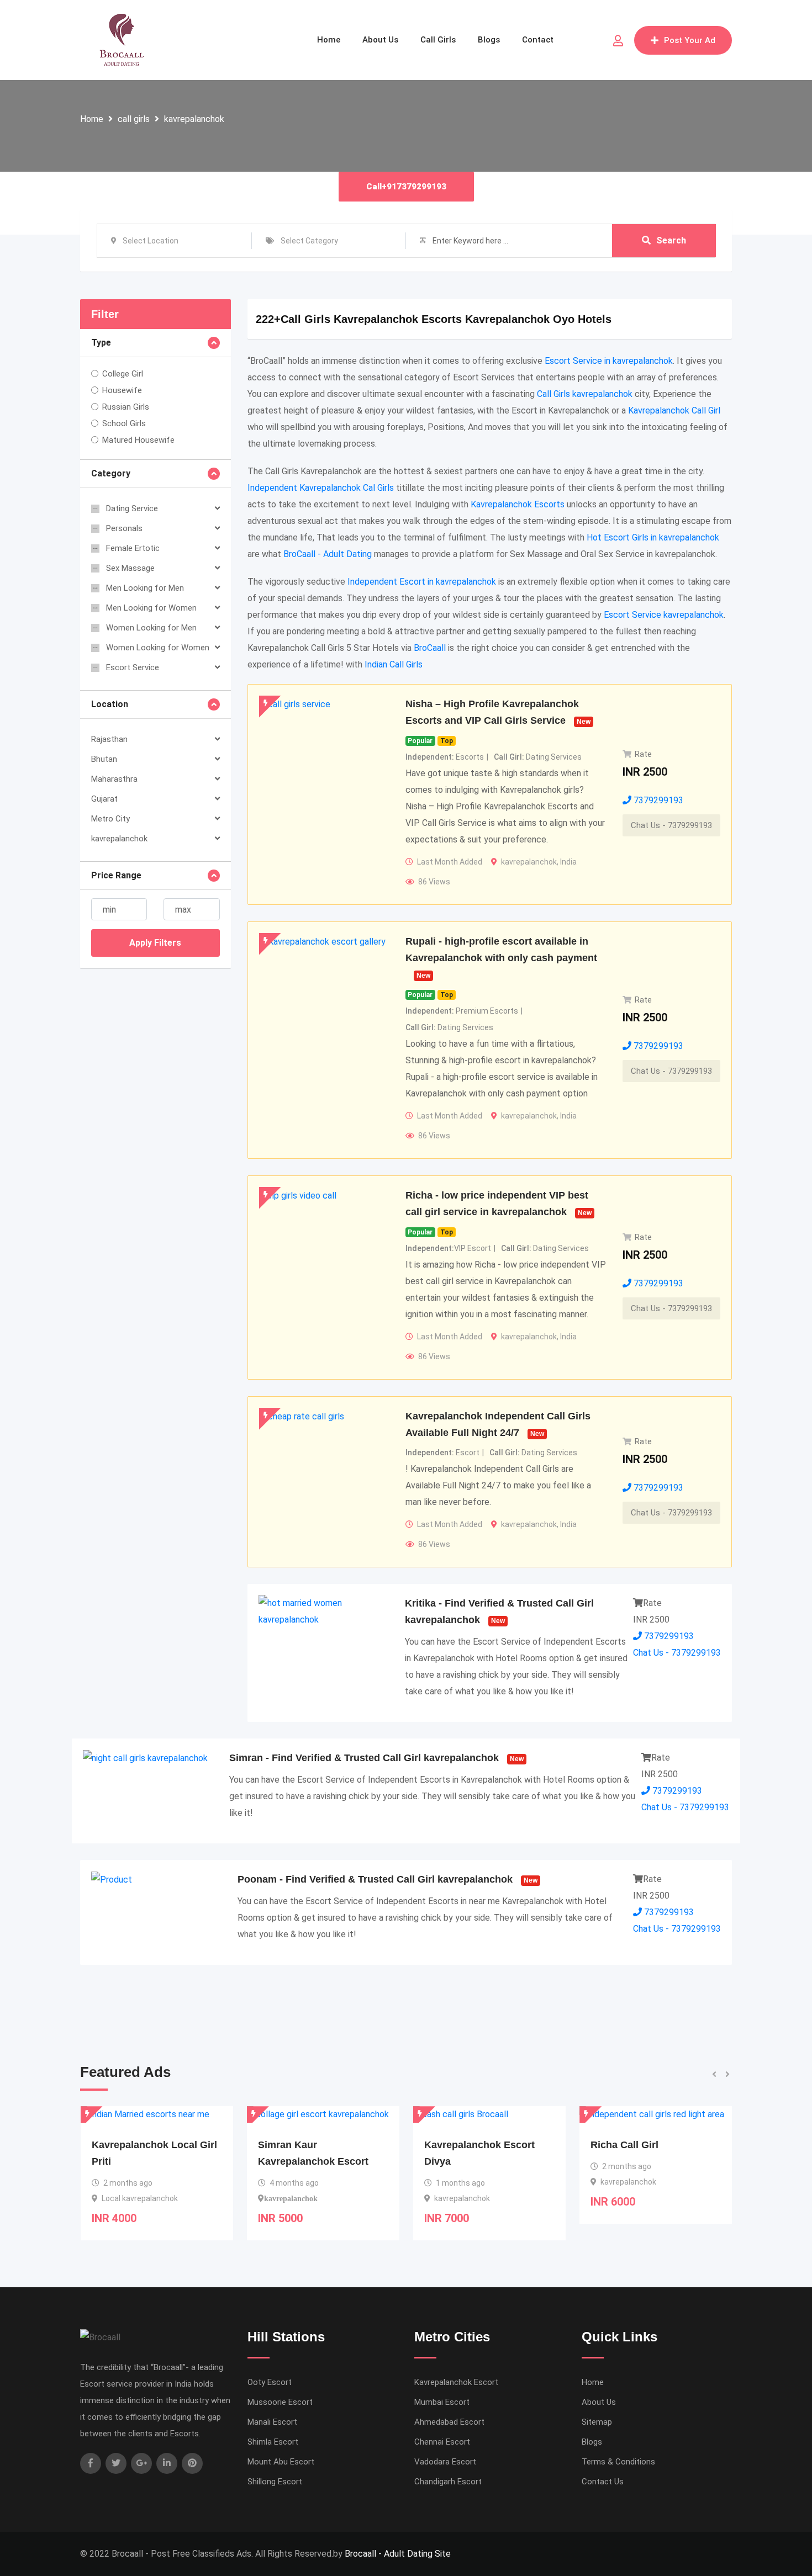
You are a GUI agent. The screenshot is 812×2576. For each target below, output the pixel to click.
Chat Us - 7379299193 (671, 825)
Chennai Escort (442, 2442)
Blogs (489, 40)
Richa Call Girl (458, 2145)
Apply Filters (155, 943)
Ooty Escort (270, 2382)
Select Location (151, 241)
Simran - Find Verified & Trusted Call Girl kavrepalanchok (364, 1758)
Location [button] (110, 704)
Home (329, 40)
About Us (380, 40)
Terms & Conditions (618, 2462)
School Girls (124, 423)
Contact (538, 40)
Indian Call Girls (394, 664)
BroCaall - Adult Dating (328, 554)
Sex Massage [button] (130, 568)
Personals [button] (124, 528)
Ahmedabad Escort (449, 2422)
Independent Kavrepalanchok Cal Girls (321, 488)
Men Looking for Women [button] (151, 608)
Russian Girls (126, 407)
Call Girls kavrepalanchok (585, 394)
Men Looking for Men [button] (145, 588)
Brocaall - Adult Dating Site (398, 2554)
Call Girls (438, 40)
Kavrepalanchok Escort (456, 2382)
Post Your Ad (690, 40)
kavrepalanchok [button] (119, 839)
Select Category (309, 241)
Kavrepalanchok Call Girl (674, 410)
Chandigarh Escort (448, 2482)
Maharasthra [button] (114, 779)
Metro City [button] (110, 819)
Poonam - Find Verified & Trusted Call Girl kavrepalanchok (375, 1879)
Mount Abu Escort (281, 2462)
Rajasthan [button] (109, 739)
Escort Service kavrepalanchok (664, 615)
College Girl (123, 374)
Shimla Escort (273, 2442)
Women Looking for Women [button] (158, 648)
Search (671, 240)
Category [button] (111, 473)
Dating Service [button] (132, 508)
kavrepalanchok (194, 119)
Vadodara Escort (445, 2462)
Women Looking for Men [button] (151, 628)
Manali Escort (272, 2422)
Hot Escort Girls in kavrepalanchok (653, 537)
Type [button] (101, 343)
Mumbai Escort (442, 2402)
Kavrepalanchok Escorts (518, 504)
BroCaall (430, 648)
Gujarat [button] (104, 799)
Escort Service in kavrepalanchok (609, 361)
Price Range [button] (116, 875)
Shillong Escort (275, 2482)
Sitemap (597, 2422)
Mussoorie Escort (280, 2402)
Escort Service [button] (133, 667)
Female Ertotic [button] (133, 548)
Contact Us (603, 2482)
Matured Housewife (138, 440)
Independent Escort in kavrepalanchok (422, 582)
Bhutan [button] (104, 759)
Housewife (122, 390)
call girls (134, 119)
